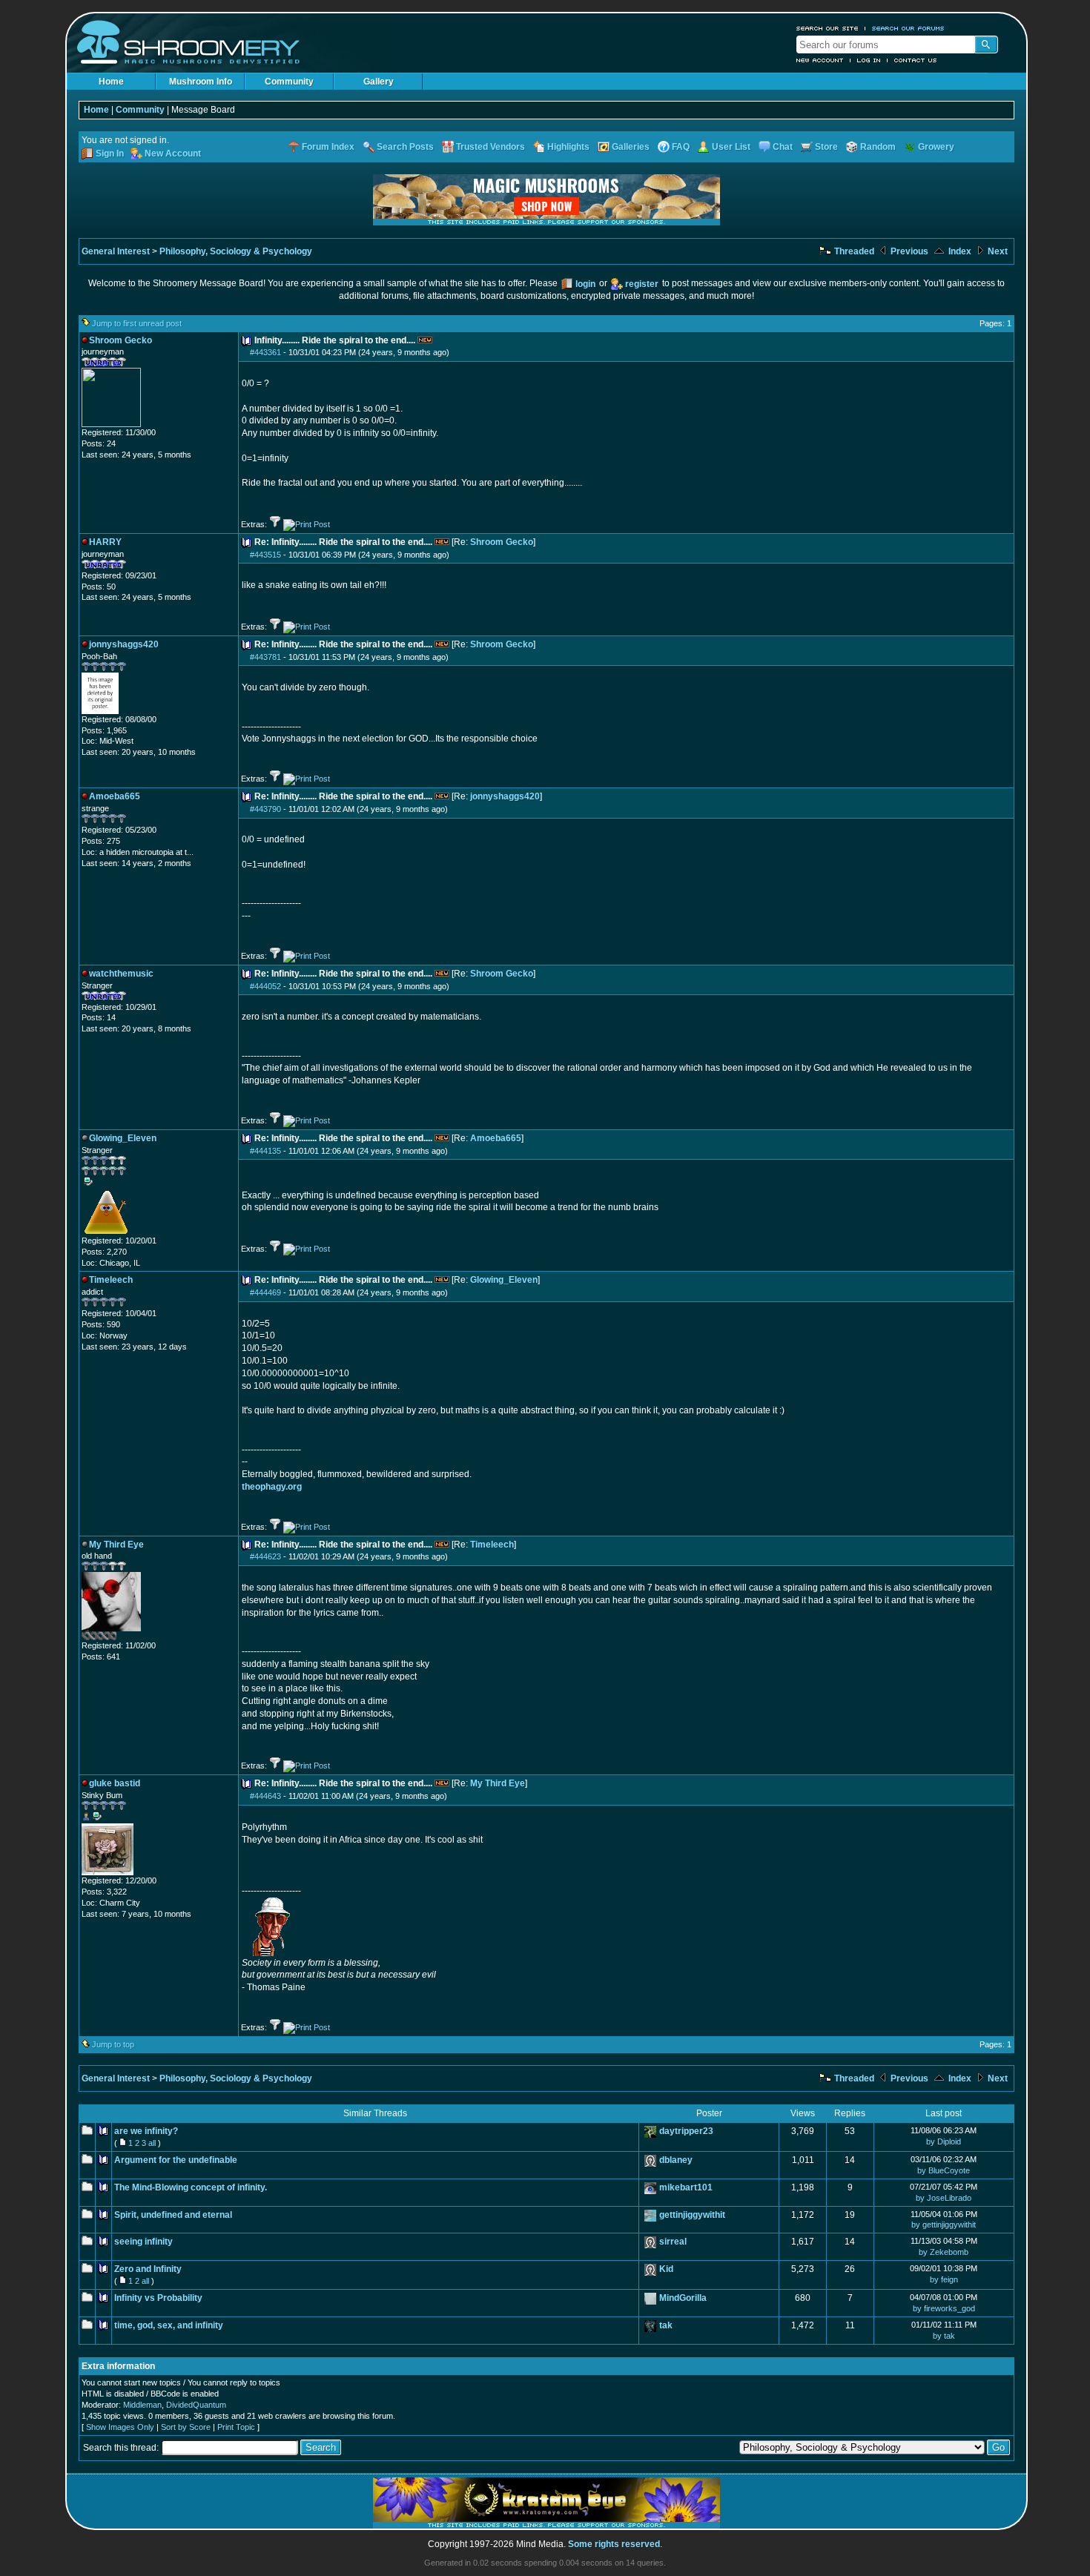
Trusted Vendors (491, 147)
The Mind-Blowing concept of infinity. (191, 2187)
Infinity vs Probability (158, 2298)
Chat (783, 147)
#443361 (265, 352)
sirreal (673, 2242)
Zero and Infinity (148, 2269)
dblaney (676, 2160)
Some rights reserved (614, 2544)
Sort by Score (186, 2427)
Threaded (853, 251)
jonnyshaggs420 (505, 796)
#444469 (265, 1292)
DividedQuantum (196, 2405)
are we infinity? (146, 2131)
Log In (869, 60)
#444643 (265, 1796)
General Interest (116, 251)
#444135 (265, 1151)
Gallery (379, 82)
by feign (944, 2279)
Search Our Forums (908, 28)
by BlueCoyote (944, 2170)
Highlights (568, 147)
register (642, 284)
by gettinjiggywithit (944, 2225)
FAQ (681, 147)
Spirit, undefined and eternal (173, 2215)
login (585, 284)
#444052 (265, 986)
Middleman (142, 2405)
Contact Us (916, 60)
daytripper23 (686, 2131)
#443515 (265, 555)
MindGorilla (683, 2298)
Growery (936, 147)
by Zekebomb (944, 2252)
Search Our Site (828, 28)
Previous (908, 251)
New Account (820, 60)
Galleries (631, 147)
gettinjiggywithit (692, 2215)
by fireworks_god (944, 2308)
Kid (666, 2269)
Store (826, 147)
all (152, 2143)
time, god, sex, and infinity (169, 2325)
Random (878, 147)
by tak (944, 2336)
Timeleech (492, 1545)
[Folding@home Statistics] (111, 1637)
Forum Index (328, 147)
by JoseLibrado (944, 2198)
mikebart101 (686, 2187)
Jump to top (113, 2044)
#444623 (265, 1556)
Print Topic (236, 2427)
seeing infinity (143, 2242)
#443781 (265, 657)
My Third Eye (498, 1783)
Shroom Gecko (502, 542)
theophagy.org (272, 1487)
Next (997, 251)
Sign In (110, 153)
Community (289, 82)
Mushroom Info (201, 82)
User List (731, 147)
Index (959, 251)
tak (666, 2325)
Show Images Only (120, 2427)
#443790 (265, 809)
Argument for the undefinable (176, 2160)
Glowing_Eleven (504, 1280)
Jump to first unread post (137, 323)
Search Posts (405, 147)
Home (111, 82)
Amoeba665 (496, 1138)
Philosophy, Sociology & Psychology (236, 251)
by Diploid (944, 2141)
